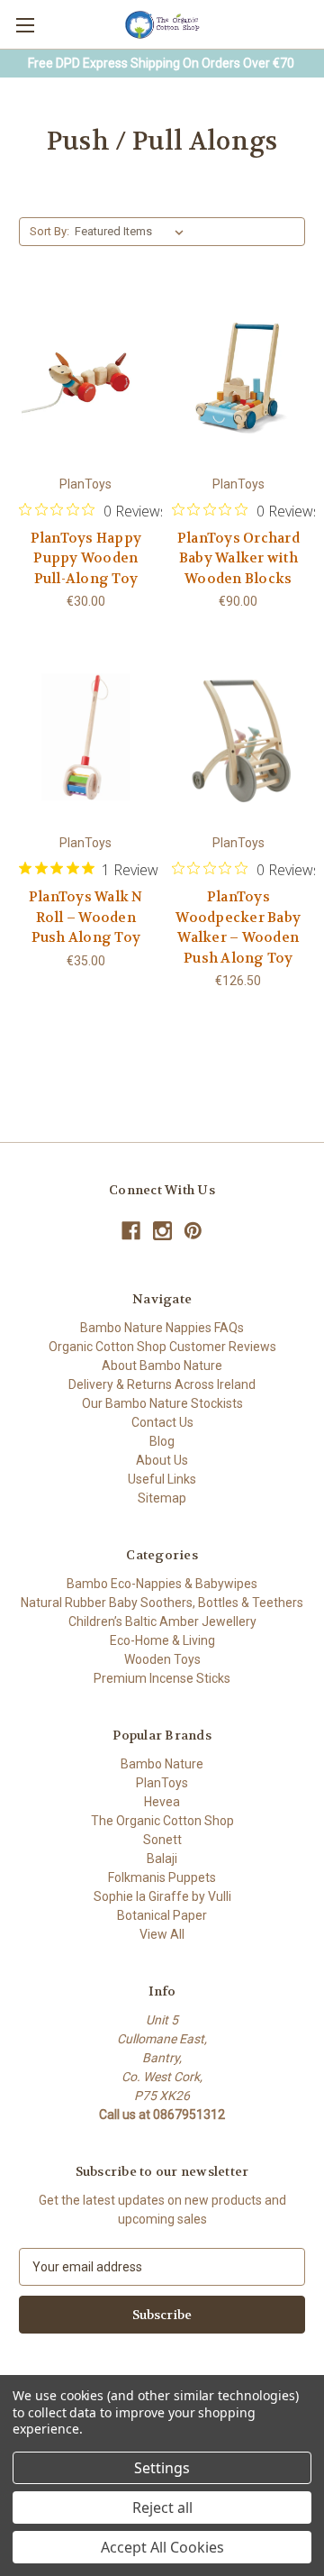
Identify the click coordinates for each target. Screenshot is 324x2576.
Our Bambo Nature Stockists (162, 1403)
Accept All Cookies (162, 2547)
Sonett (162, 1840)
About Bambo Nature (162, 1366)
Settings (162, 2468)
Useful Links (162, 1479)
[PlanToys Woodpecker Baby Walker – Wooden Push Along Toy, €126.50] (239, 736)
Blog (162, 1441)
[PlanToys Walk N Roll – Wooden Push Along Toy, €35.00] (86, 736)
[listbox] (133, 232)
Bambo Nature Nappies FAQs (162, 1328)
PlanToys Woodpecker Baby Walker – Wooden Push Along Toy (238, 927)
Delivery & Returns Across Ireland (162, 1384)
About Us (162, 1460)
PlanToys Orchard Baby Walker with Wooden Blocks (238, 558)
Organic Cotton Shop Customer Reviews (162, 1347)
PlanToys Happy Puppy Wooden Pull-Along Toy (86, 558)
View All (162, 1934)
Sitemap (162, 1498)
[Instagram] (162, 1231)
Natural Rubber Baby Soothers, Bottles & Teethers (162, 1603)
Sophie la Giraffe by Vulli (162, 1896)
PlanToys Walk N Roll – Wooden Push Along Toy (86, 917)
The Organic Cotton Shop (162, 1821)
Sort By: (49, 231)
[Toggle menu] (25, 25)
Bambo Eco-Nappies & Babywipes (162, 1584)
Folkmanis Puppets (162, 1877)
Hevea (162, 1802)
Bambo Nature (162, 1764)
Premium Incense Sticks (162, 1678)
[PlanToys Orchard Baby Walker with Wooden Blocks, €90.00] (239, 378)
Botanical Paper (162, 1915)
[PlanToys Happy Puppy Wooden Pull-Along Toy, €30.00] (86, 378)
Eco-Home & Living (162, 1640)
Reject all (162, 2507)
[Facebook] (131, 1231)
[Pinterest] (193, 1231)
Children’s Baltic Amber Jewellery (162, 1621)
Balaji (162, 1859)
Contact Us (162, 1422)
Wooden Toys (162, 1659)
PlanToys (162, 1783)
